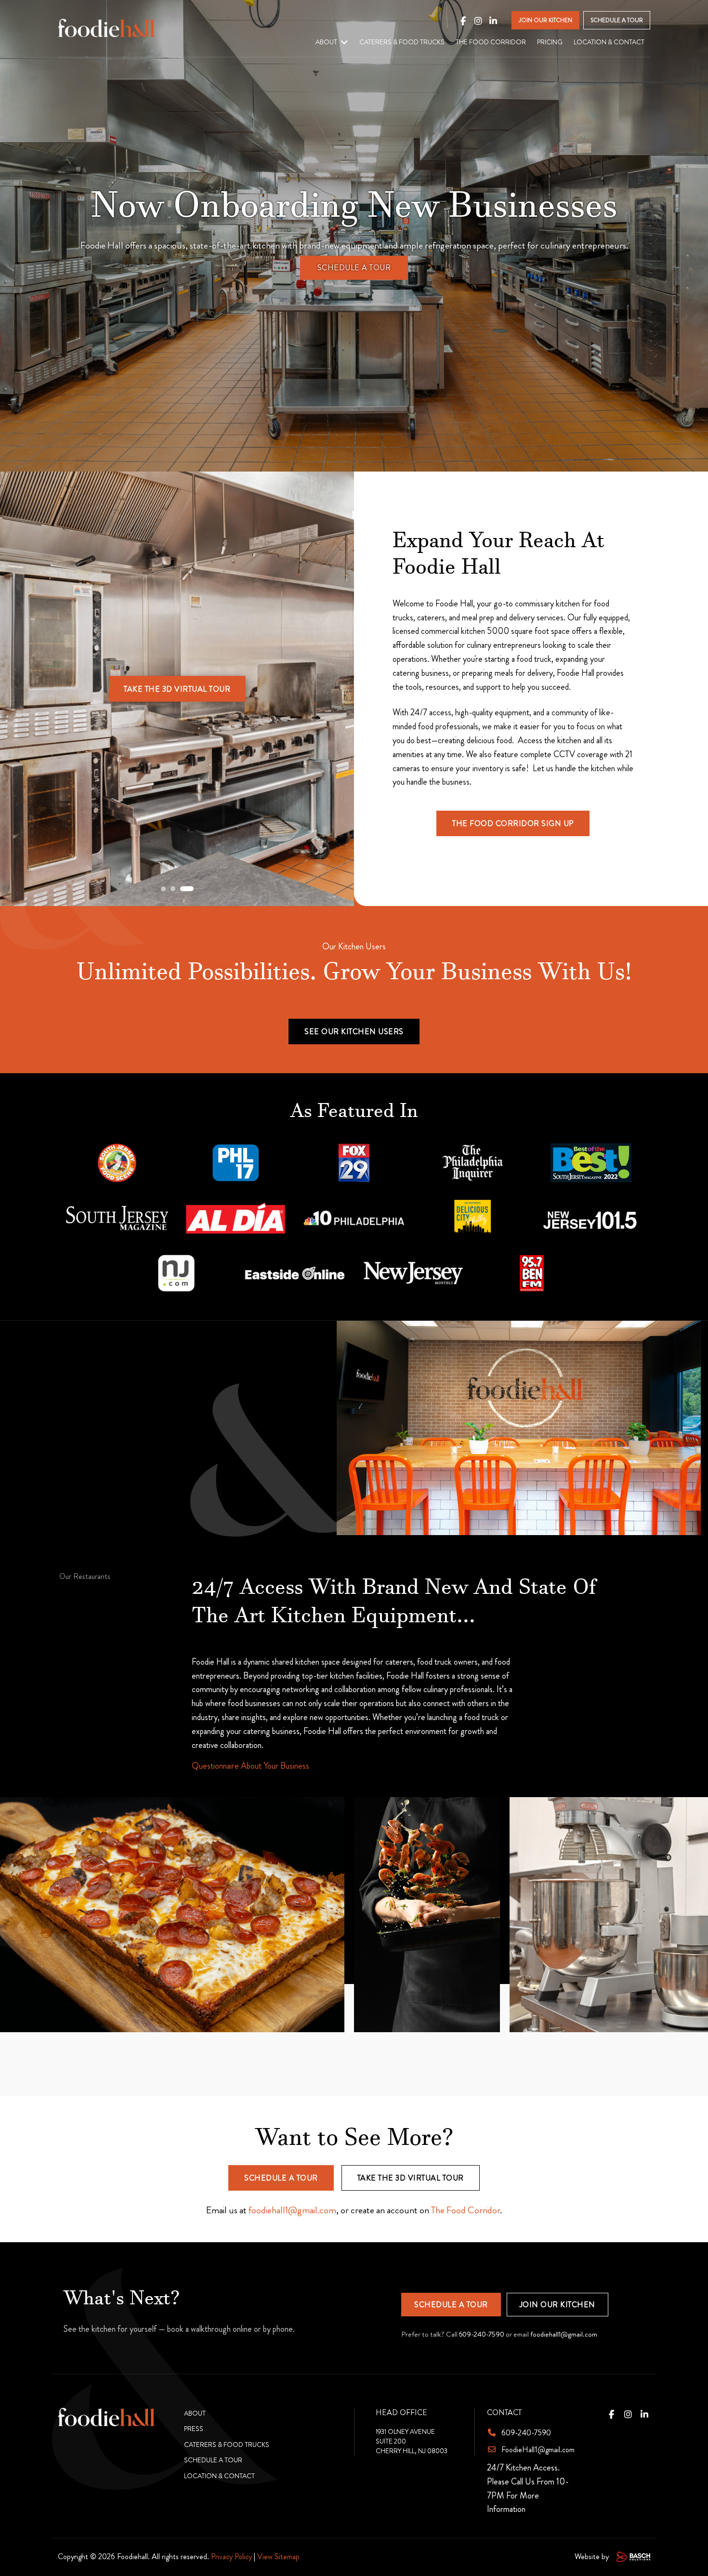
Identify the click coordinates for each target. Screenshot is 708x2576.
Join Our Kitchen (557, 2305)
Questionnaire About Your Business (250, 1766)
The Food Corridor (465, 2210)
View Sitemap (278, 2556)
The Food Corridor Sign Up (513, 823)
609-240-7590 (482, 2334)
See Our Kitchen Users (354, 1032)
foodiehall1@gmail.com (292, 2210)
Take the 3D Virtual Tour (177, 689)
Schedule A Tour (354, 268)
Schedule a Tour (281, 2178)
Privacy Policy (231, 2556)
